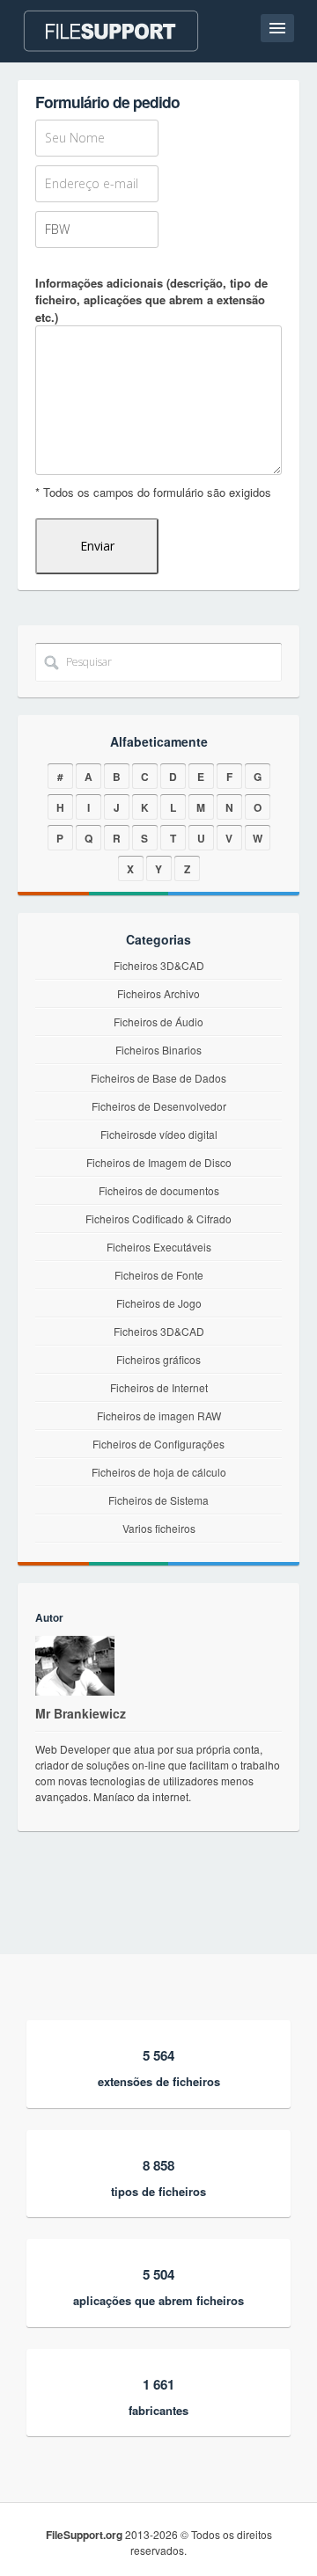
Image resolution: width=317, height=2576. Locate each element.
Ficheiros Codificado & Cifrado (158, 1219)
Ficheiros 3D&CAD (159, 965)
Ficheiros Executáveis (159, 1247)
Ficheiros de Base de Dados (158, 1078)
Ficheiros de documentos (159, 1190)
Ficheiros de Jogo (159, 1303)
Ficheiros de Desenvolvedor (159, 1106)
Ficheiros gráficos (158, 1359)
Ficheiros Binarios (158, 1050)
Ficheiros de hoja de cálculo (159, 1472)
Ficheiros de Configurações (158, 1444)
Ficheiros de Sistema (158, 1500)
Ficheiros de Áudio (158, 1022)
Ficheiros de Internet (159, 1387)
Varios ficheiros (159, 1528)
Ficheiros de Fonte (159, 1275)
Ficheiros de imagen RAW (159, 1416)
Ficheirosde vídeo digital (159, 1134)
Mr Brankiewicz (81, 1713)
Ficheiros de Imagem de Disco (159, 1162)
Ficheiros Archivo (158, 993)
